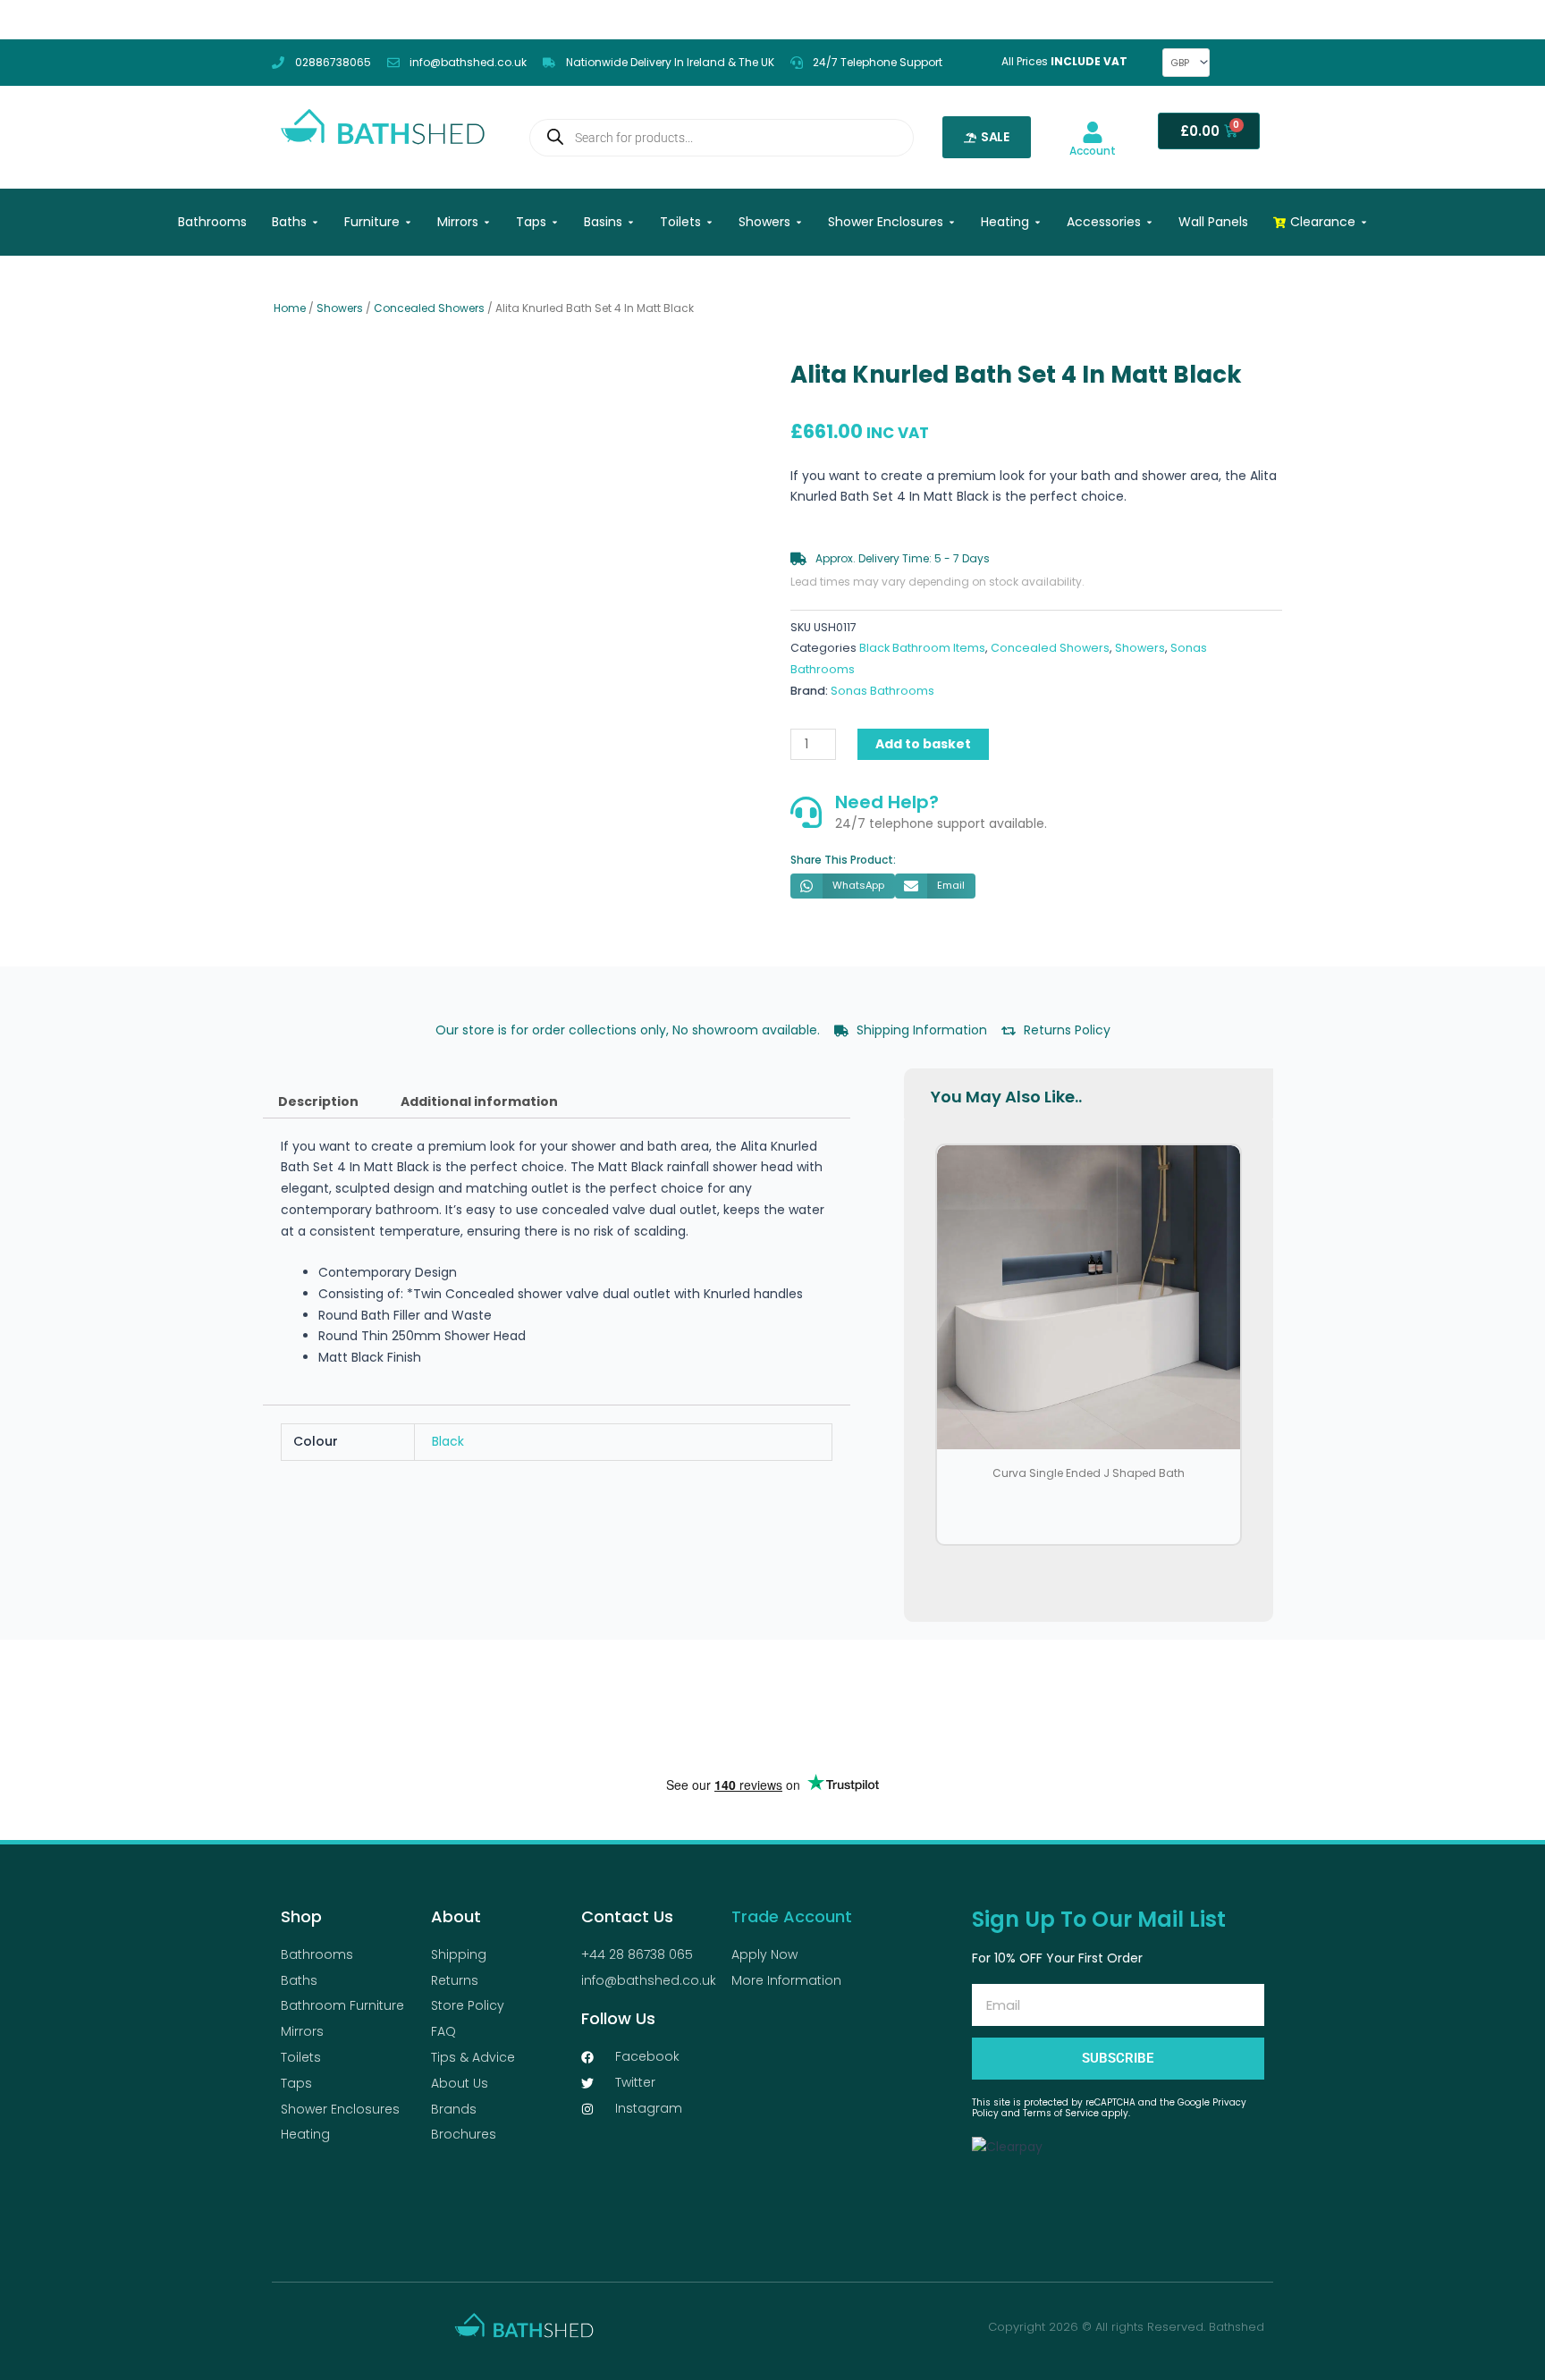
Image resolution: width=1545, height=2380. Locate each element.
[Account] (1093, 132)
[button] (843, 886)
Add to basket (923, 744)
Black (448, 1441)
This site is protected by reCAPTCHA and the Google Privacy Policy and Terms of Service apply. (1109, 2108)
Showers (340, 308)
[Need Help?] (806, 812)
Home (290, 308)
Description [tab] (318, 1101)
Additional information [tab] (479, 1101)
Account (1093, 151)
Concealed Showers (429, 308)
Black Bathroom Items (922, 648)
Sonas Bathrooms (882, 691)
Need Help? (887, 802)
